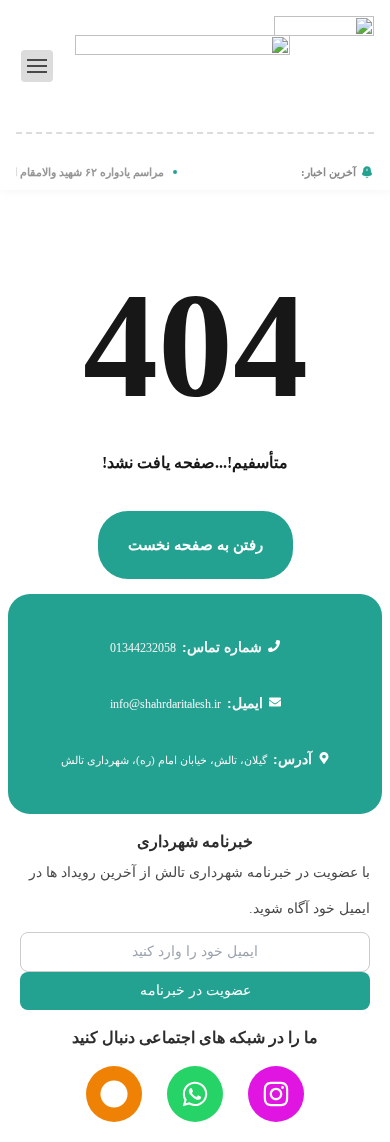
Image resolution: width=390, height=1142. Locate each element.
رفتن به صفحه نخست (195, 545)
